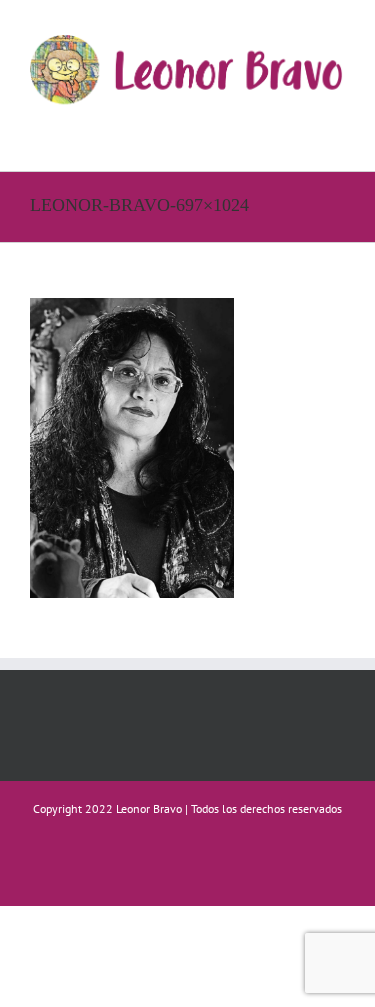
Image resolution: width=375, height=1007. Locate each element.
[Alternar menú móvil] (337, 125)
